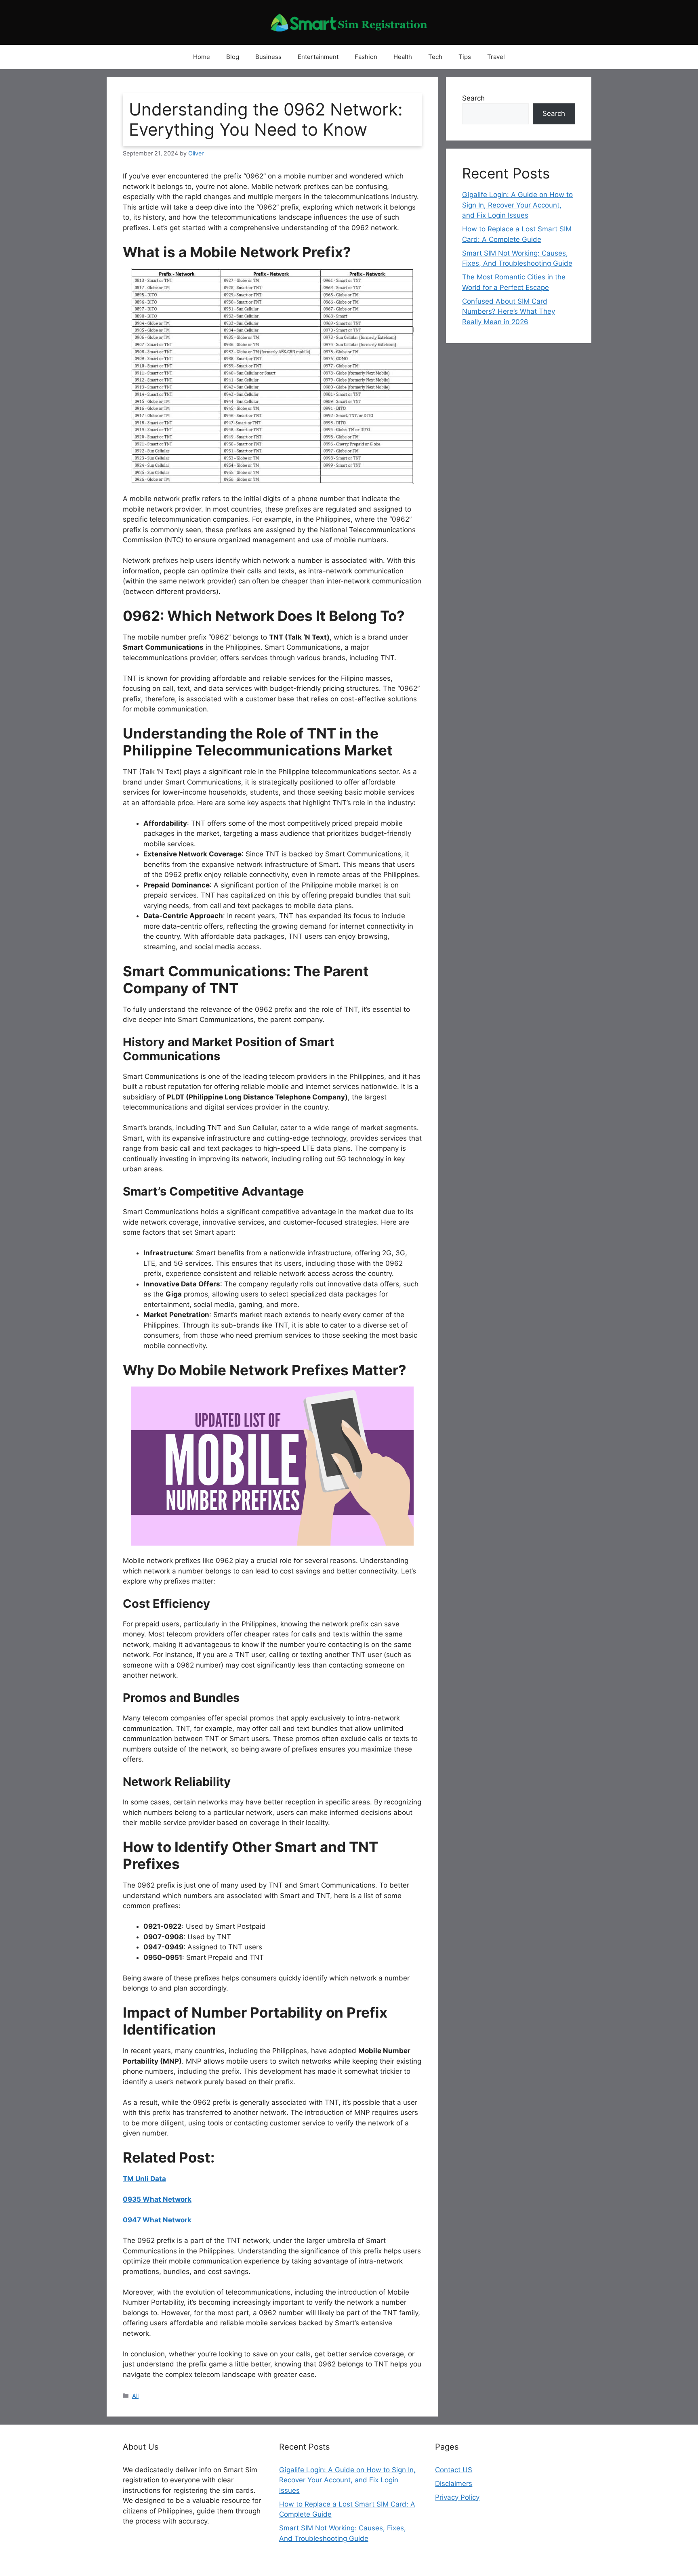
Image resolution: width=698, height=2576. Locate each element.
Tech (435, 57)
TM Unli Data (144, 2179)
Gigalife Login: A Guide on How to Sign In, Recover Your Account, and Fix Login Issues (517, 205)
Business (268, 57)
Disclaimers (454, 2484)
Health (403, 57)
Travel (496, 57)
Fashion (366, 57)
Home (202, 57)
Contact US (454, 2470)
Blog (233, 57)
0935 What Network (157, 2199)
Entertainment (318, 57)
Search (473, 98)
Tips (465, 57)
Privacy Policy (457, 2497)
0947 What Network (157, 2220)
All (135, 2396)
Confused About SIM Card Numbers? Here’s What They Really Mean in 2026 (509, 312)
